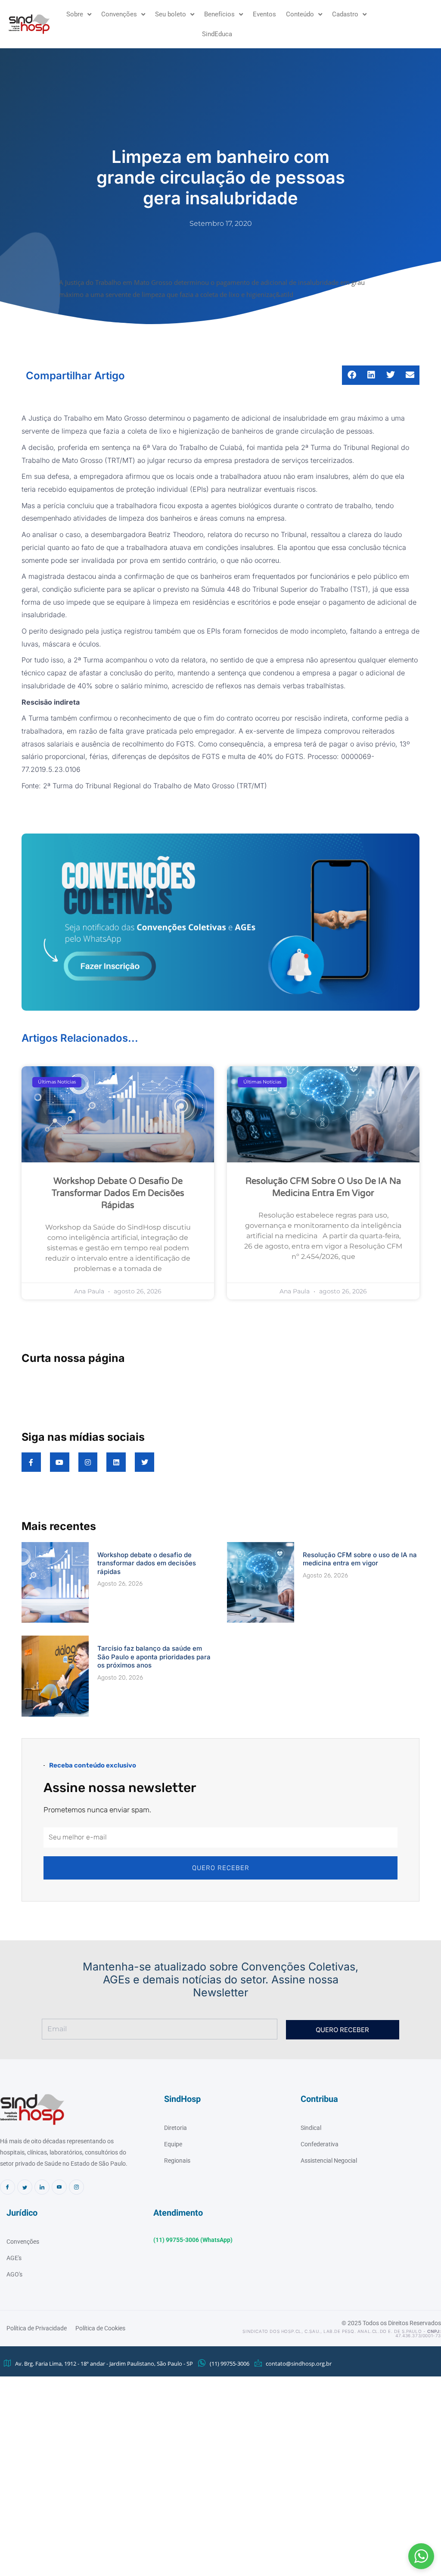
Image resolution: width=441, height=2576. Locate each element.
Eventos (264, 14)
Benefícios (219, 14)
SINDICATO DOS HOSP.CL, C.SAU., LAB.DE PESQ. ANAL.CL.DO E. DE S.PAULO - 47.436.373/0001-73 (342, 2333)
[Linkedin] (42, 2187)
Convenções (119, 14)
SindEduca (217, 34)
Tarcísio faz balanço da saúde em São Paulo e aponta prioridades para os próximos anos (154, 1657)
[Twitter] (25, 2187)
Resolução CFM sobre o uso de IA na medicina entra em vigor (360, 1559)
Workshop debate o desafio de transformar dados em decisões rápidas (118, 1193)
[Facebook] (8, 2187)
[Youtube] (59, 2187)
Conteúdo (300, 14)
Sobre (75, 14)
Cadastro (345, 14)
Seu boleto (171, 14)
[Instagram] (76, 2187)
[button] (421, 2556)
